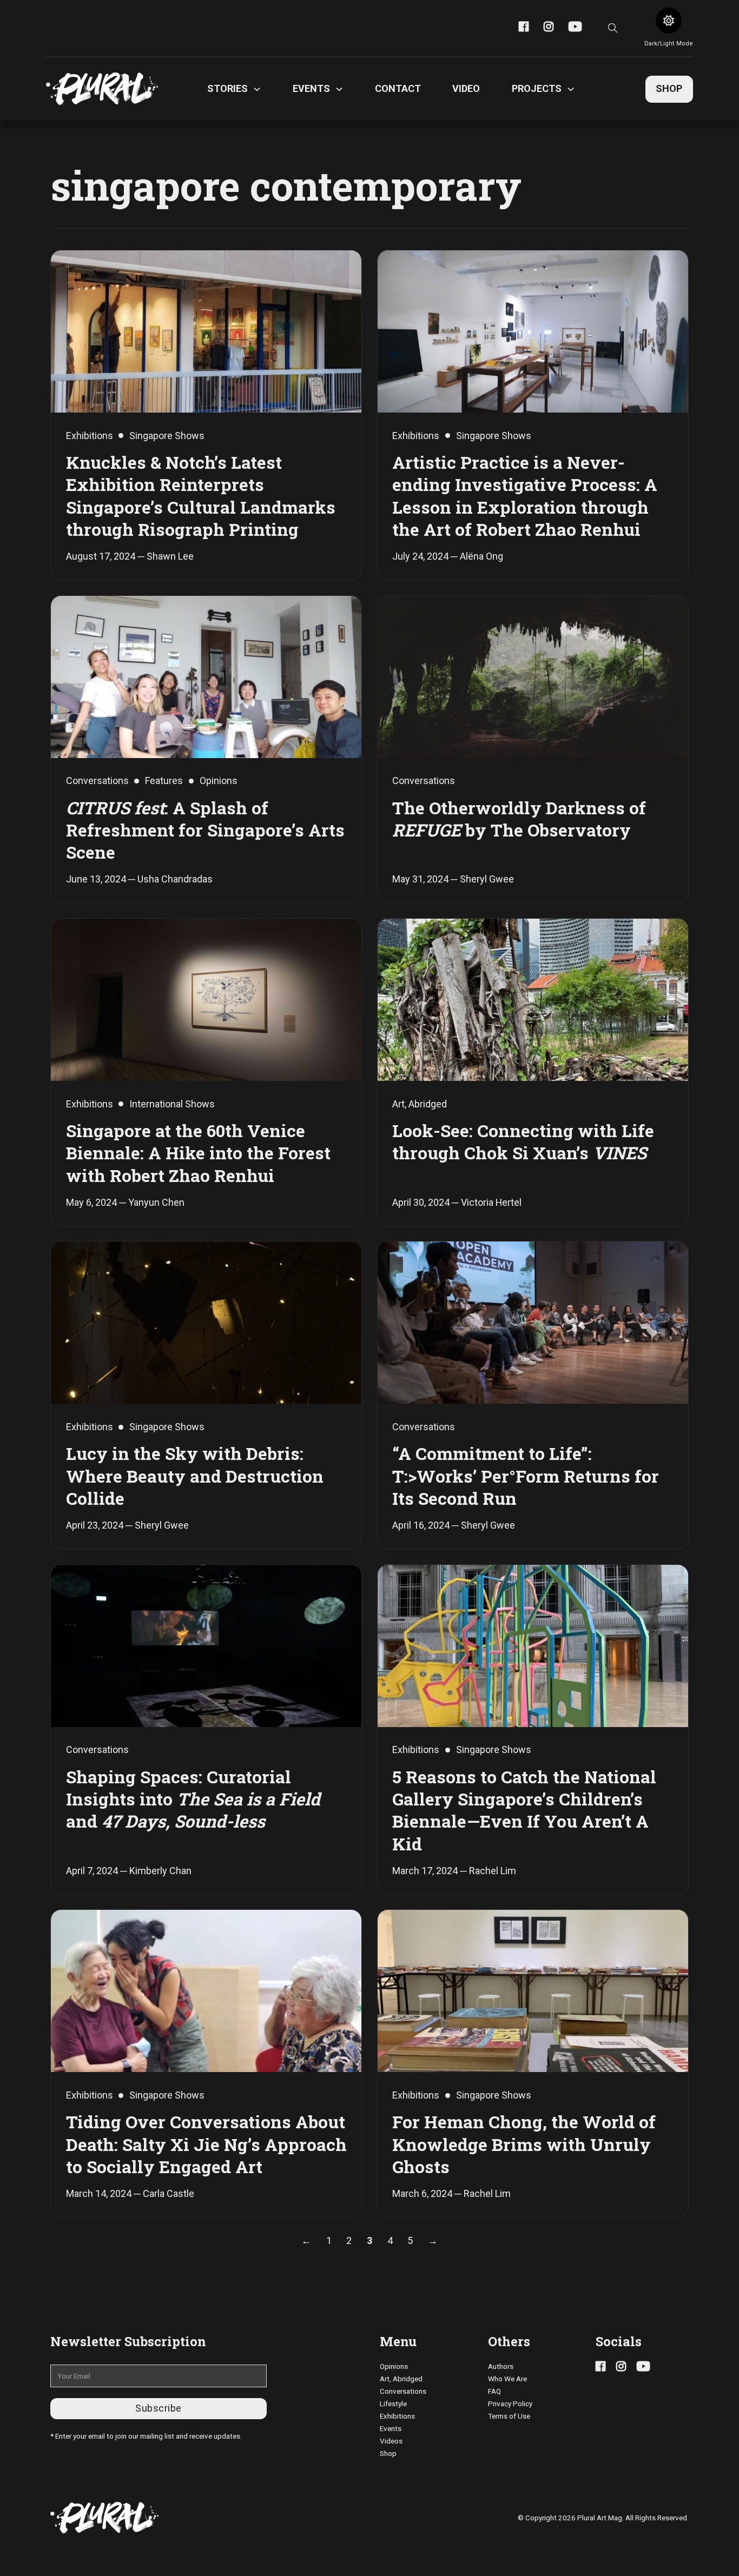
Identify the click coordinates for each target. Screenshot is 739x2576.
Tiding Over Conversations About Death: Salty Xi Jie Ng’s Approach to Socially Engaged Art (206, 2144)
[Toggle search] (613, 28)
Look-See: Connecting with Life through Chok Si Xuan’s (523, 1142)
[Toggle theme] (669, 21)
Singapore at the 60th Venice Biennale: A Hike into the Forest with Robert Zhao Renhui (198, 1153)
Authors (501, 2366)
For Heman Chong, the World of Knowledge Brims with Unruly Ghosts (524, 2144)
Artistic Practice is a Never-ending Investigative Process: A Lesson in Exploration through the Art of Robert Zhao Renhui (525, 496)
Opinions (394, 2366)
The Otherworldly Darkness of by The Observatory (519, 819)
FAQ (494, 2391)
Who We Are (507, 2379)
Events (391, 2428)
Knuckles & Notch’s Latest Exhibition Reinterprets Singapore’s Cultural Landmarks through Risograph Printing (201, 496)
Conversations (403, 2391)
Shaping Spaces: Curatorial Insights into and (193, 1799)
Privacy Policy (510, 2404)
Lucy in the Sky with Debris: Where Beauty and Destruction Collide (195, 1476)
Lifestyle (393, 2404)
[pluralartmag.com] (102, 89)
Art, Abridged (401, 2379)
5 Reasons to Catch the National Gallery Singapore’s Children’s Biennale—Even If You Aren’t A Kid (524, 1810)
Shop (669, 88)
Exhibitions (397, 2416)
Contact (398, 88)
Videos (391, 2441)
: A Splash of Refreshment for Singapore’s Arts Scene (205, 830)
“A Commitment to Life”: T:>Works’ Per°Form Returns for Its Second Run (526, 1476)
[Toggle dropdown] (257, 89)
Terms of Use (509, 2416)
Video (466, 88)
